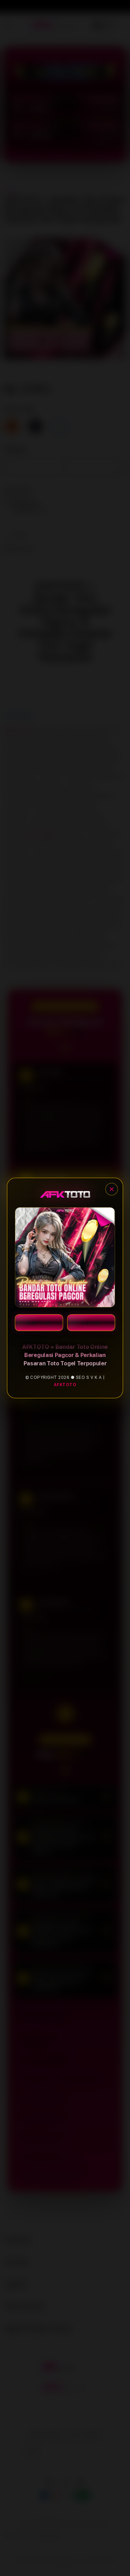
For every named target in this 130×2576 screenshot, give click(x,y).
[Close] (112, 1189)
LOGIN (91, 1323)
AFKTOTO (65, 1385)
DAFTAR (39, 1323)
